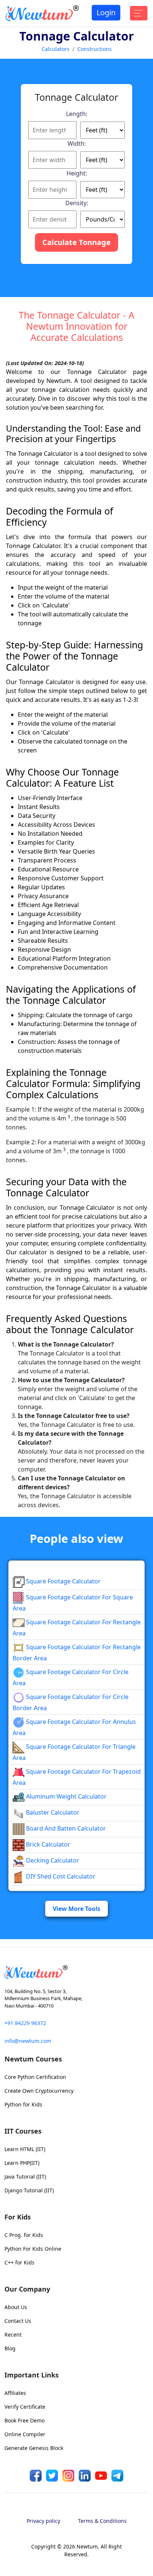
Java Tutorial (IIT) (25, 2177)
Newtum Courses (33, 2059)
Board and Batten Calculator (65, 1828)
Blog (10, 2348)
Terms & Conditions (102, 2521)
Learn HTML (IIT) (25, 2149)
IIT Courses (23, 2131)
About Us (16, 2307)
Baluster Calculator (52, 1812)
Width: (77, 144)
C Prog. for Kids (24, 2235)
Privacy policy (43, 2521)
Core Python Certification (35, 2077)
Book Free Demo (25, 2420)
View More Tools (76, 1909)
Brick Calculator (47, 1844)
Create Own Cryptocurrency (39, 2091)
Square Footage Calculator (63, 1581)
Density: (77, 203)
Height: (77, 173)
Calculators (56, 49)
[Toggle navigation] (139, 13)
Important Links (32, 2375)
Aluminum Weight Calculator (66, 1796)
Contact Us (18, 2321)
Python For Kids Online (33, 2249)
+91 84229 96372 (25, 2023)
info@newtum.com (28, 2041)
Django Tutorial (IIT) (29, 2190)
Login (106, 12)
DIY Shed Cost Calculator (60, 1876)
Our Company (27, 2289)
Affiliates (15, 2393)
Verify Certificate (25, 2407)
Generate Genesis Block (34, 2448)
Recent (13, 2335)
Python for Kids (23, 2104)
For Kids (18, 2217)
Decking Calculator (52, 1860)
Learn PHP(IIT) (22, 2163)
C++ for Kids (19, 2262)
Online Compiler (25, 2434)
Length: (77, 114)
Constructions (95, 49)
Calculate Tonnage (76, 242)
